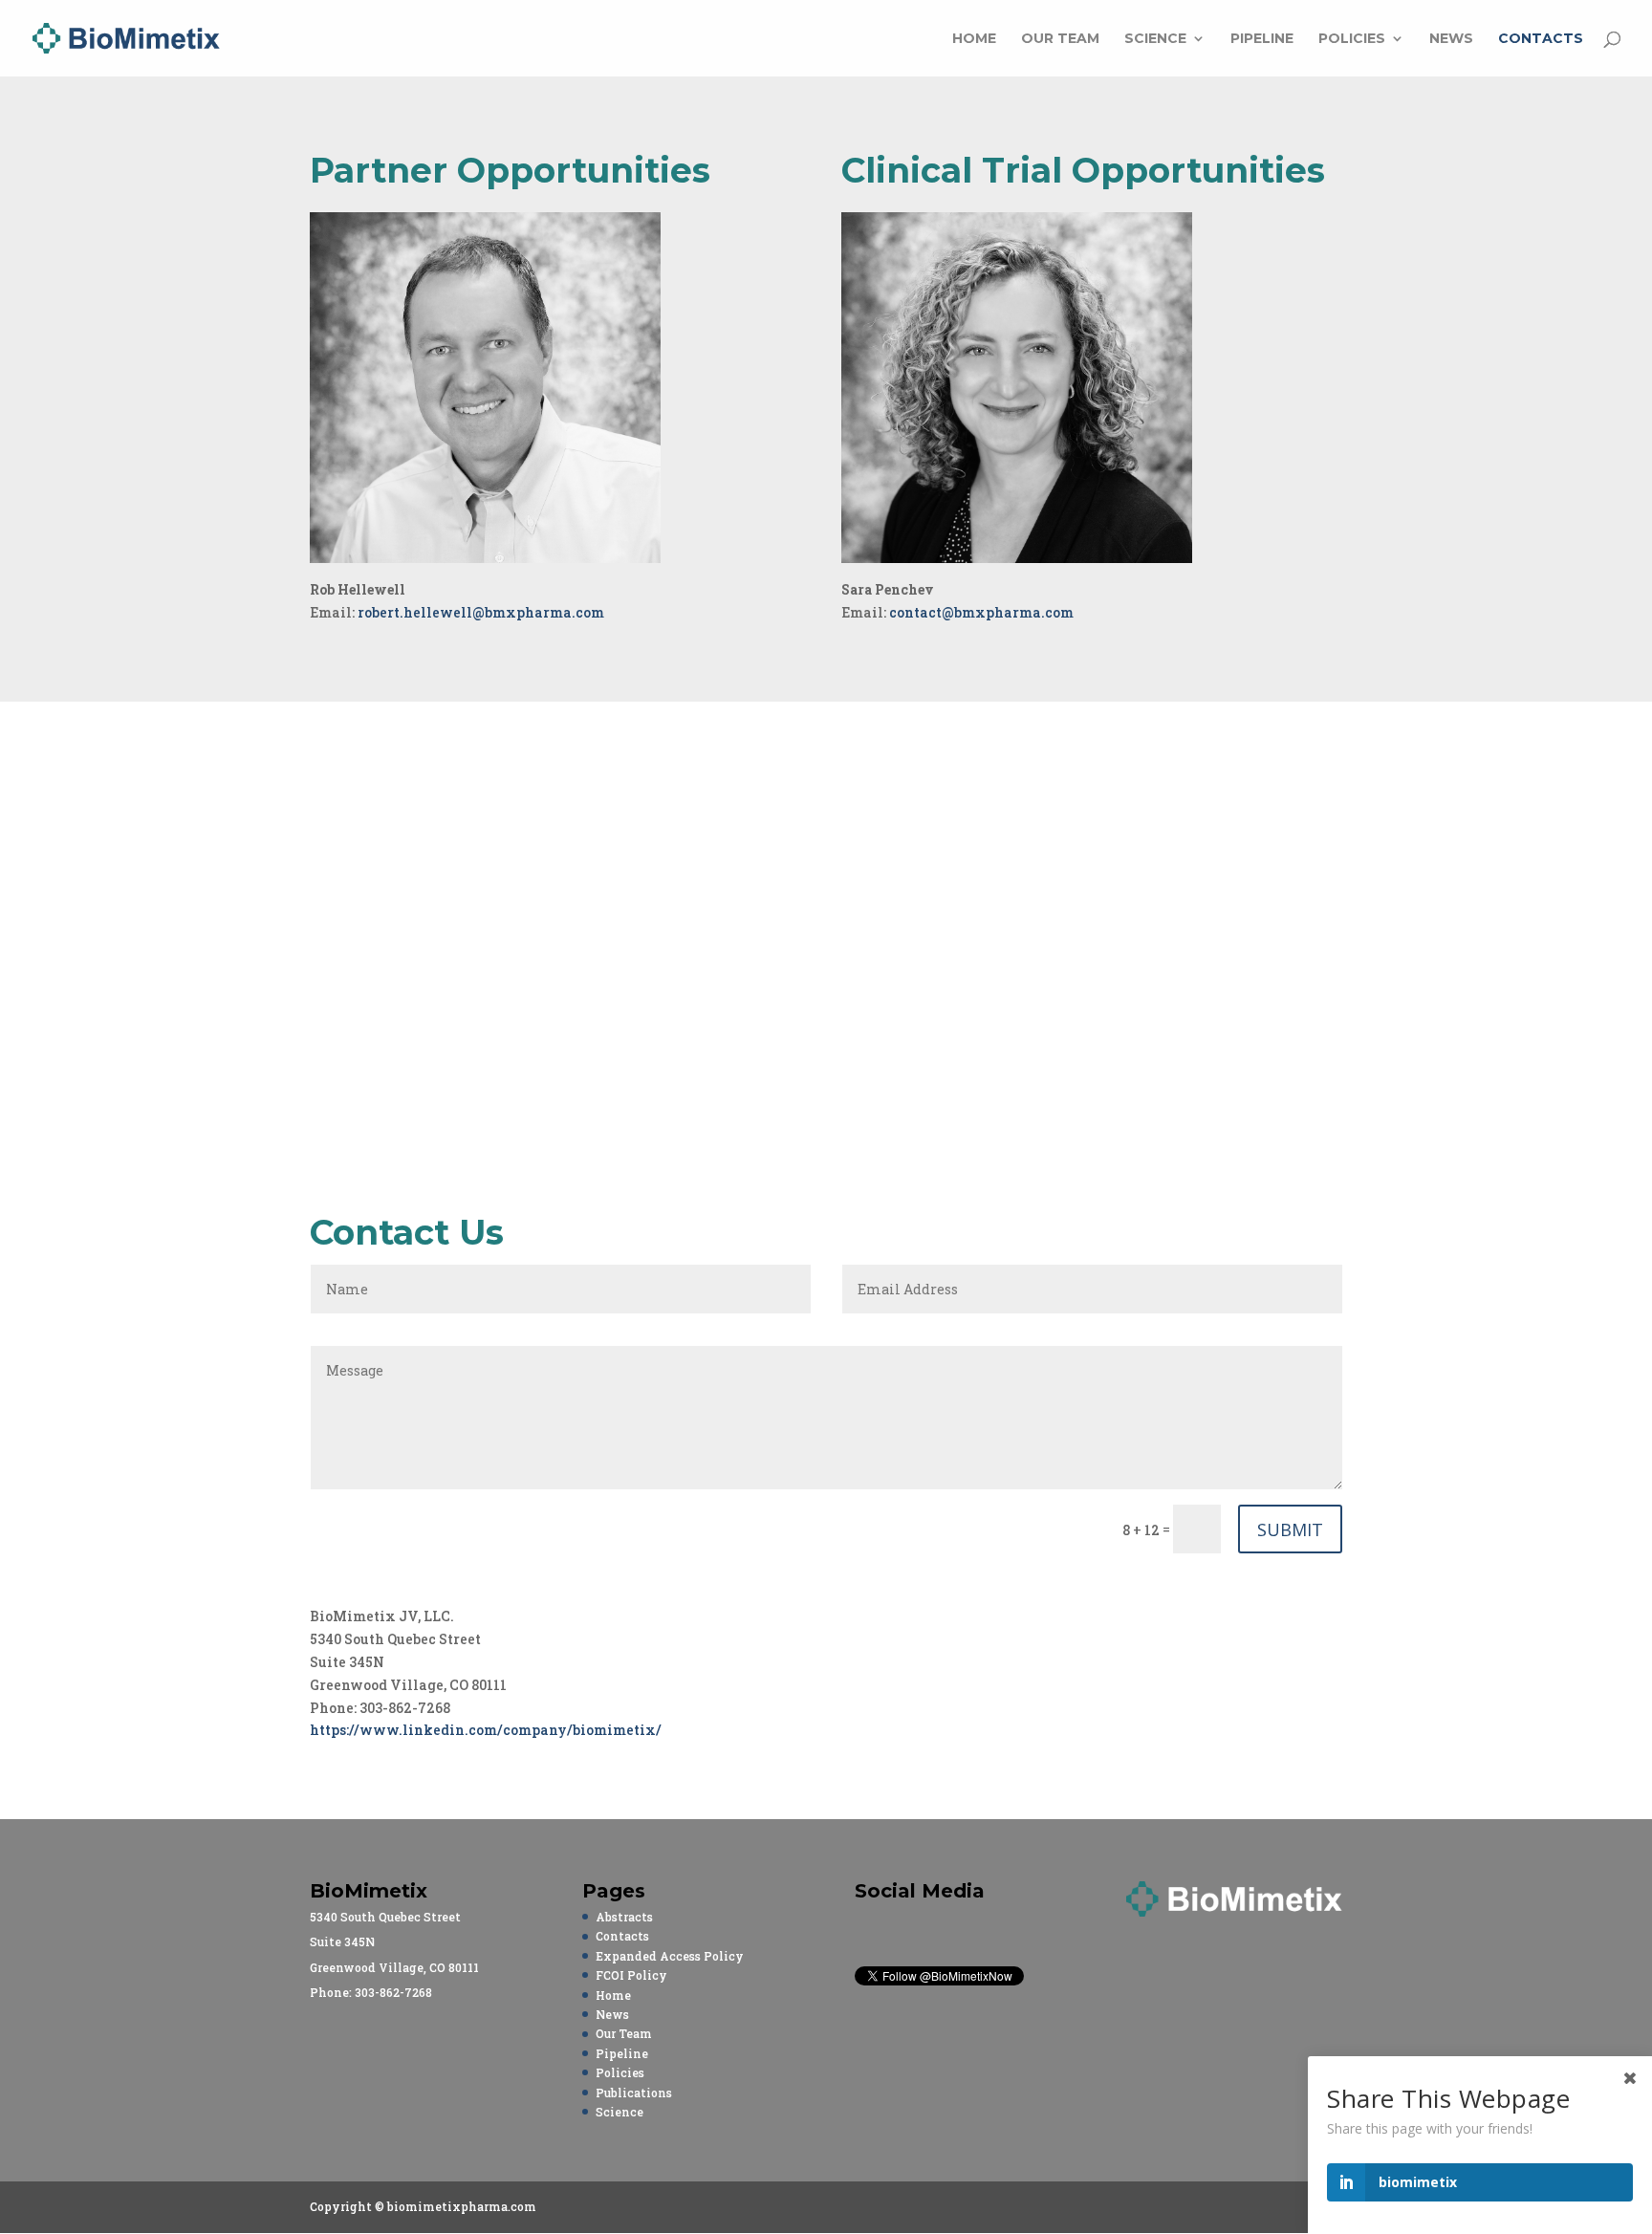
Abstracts (624, 1917)
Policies (1352, 39)
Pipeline (1262, 39)
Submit (1290, 1529)
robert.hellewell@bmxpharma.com (481, 612)
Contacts (1541, 39)
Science (1155, 39)
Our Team (1060, 39)
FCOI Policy (631, 1975)
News (1451, 39)
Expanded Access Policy (670, 1956)
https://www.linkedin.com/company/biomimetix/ (486, 1730)
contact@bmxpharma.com (981, 612)
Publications (634, 2093)
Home (974, 39)
